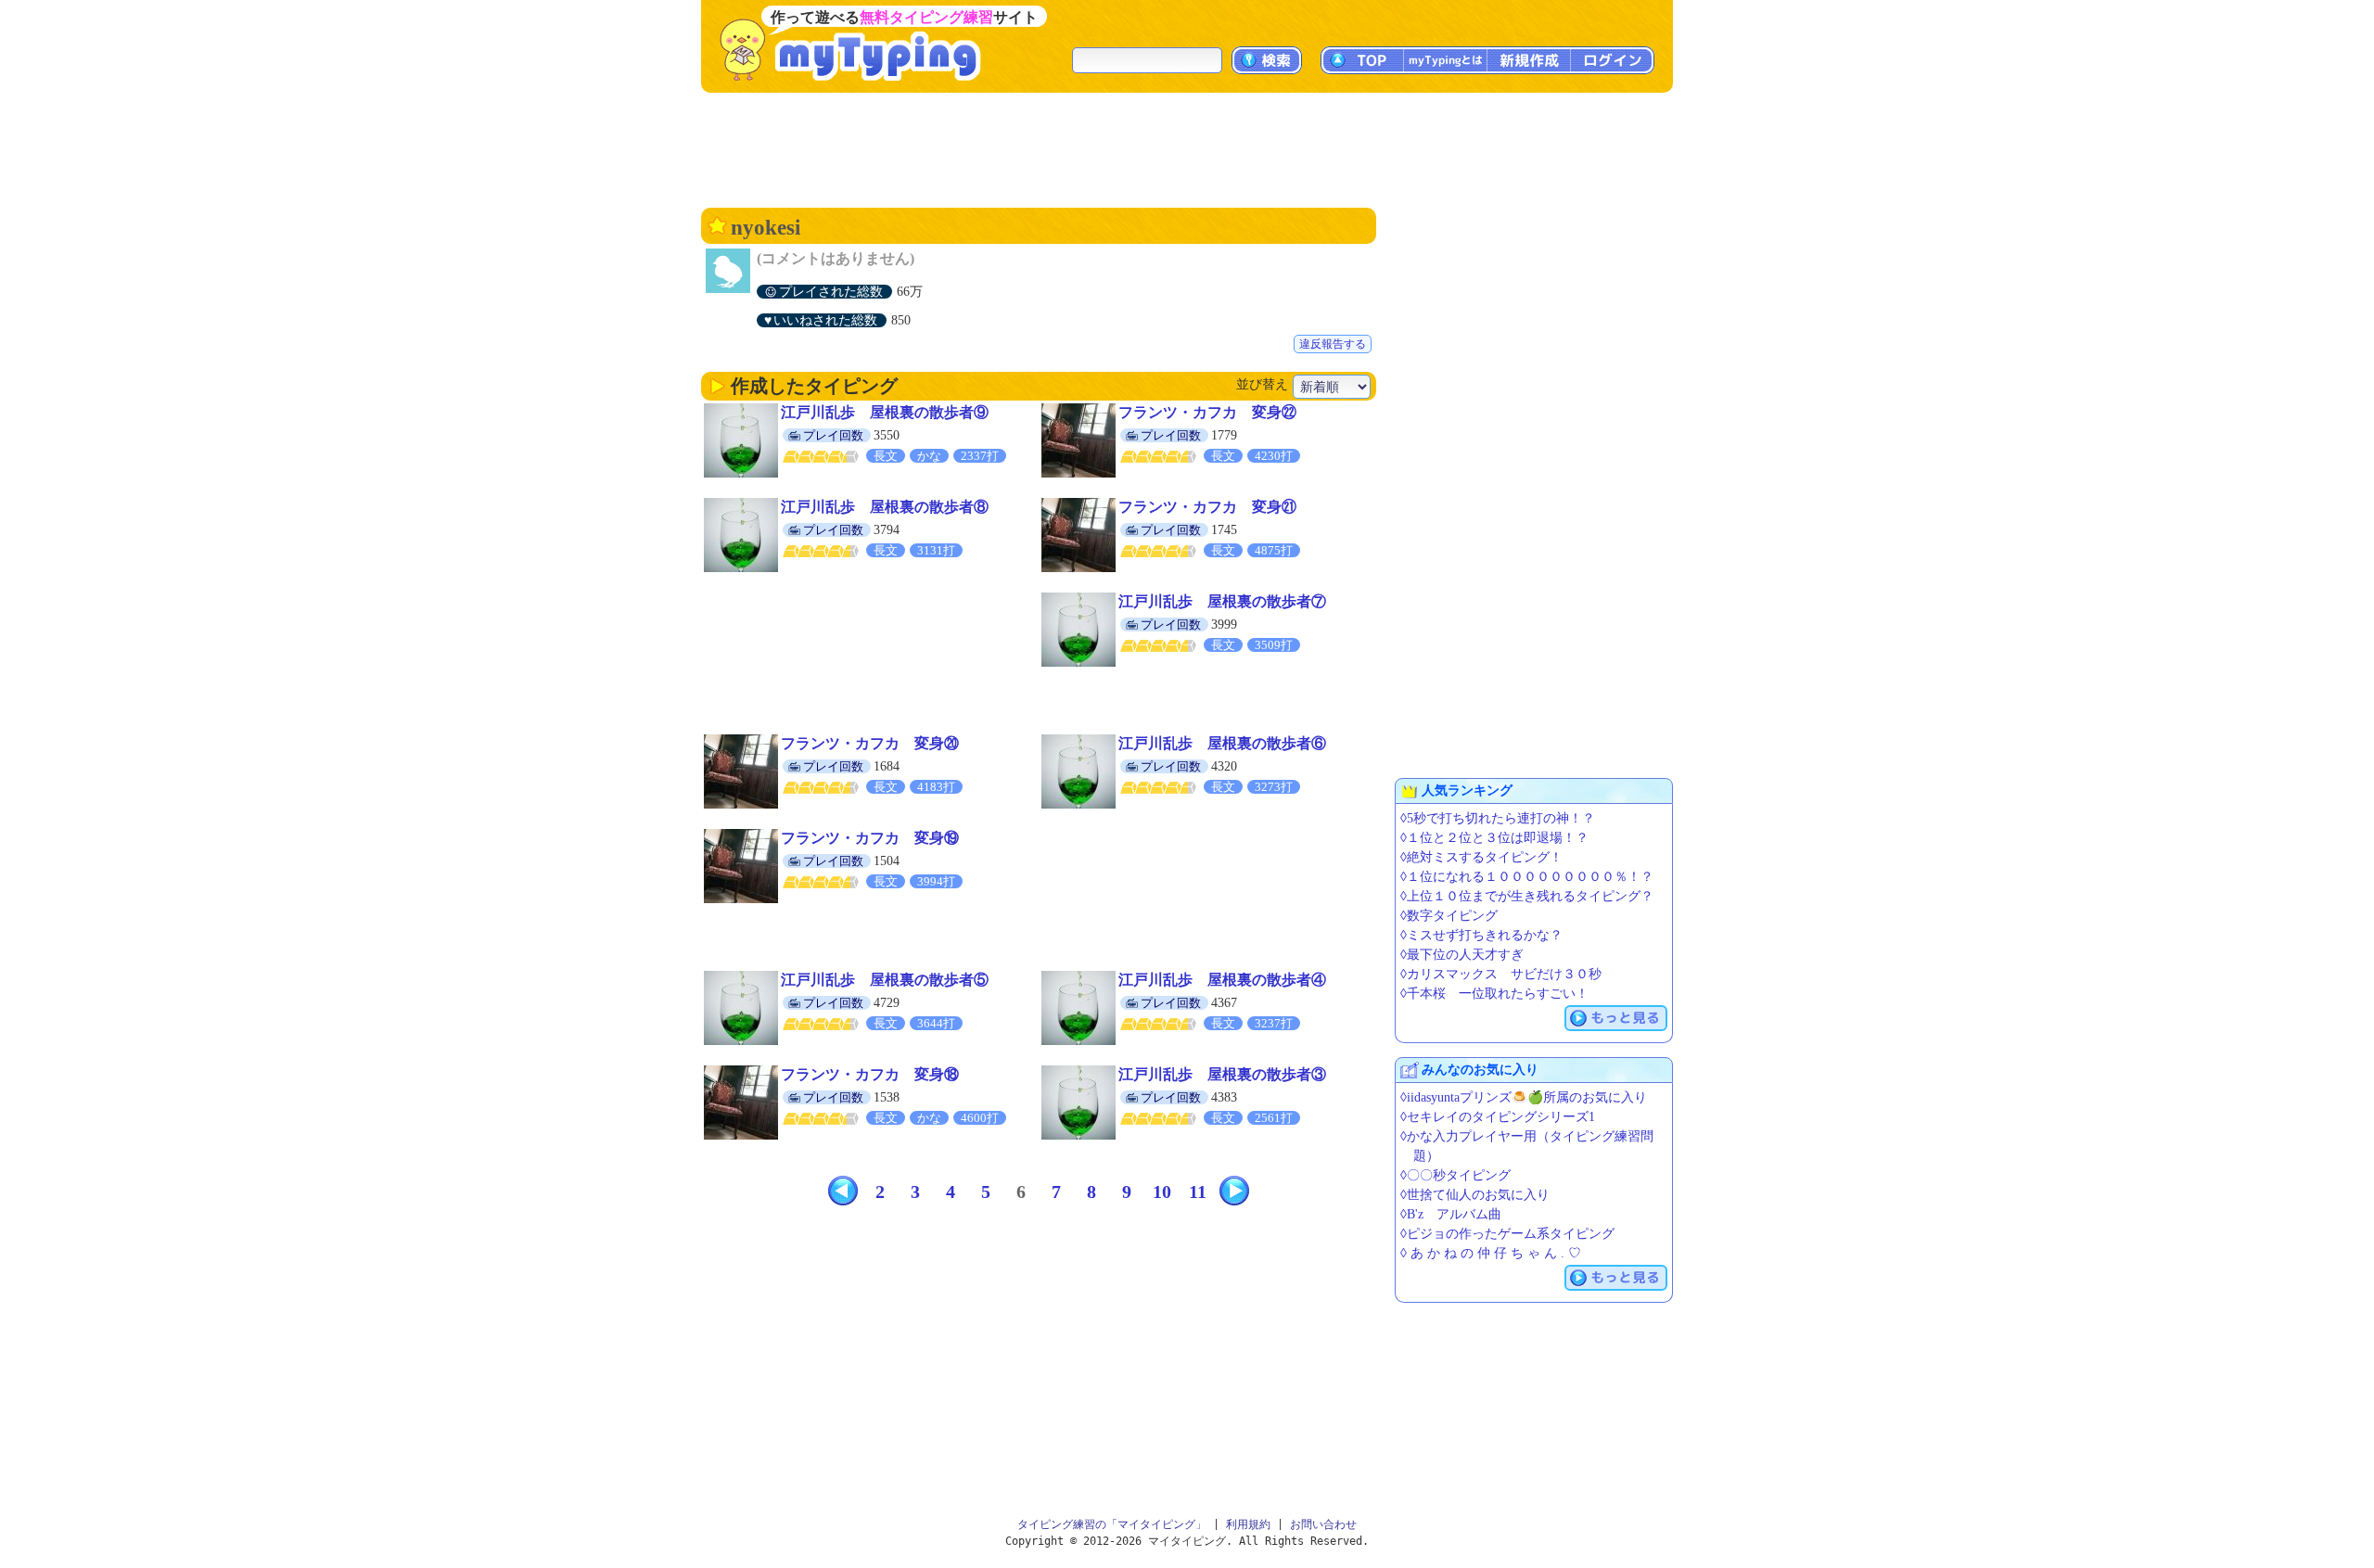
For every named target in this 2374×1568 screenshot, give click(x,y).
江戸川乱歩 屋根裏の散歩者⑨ (885, 412)
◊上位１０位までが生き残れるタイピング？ (1527, 896)
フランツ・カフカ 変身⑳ (870, 743)
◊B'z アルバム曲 (1451, 1214)
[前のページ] (843, 1191)
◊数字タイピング (1449, 916)
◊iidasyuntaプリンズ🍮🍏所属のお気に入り (1524, 1097)
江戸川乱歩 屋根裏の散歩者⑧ (885, 507)
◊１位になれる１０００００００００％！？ (1527, 877)
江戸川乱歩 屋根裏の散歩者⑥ (1222, 743)
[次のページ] (1234, 1191)
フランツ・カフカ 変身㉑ (1207, 507)
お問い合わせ (1323, 1524)
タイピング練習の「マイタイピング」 (1112, 1524)
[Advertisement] (1187, 148)
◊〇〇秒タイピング (1455, 1175)
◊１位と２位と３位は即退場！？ (1494, 838)
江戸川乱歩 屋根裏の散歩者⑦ (1222, 601)
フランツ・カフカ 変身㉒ (1207, 412)
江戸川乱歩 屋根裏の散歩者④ (1222, 980)
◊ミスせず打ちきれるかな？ (1481, 935)
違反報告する (1333, 344)
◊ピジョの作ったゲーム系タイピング (1507, 1234)
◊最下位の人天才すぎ (1462, 955)
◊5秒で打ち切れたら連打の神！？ (1498, 818)
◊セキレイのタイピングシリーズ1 (1498, 1117)
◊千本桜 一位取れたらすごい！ (1494, 994)
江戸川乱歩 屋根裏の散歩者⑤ (885, 980)
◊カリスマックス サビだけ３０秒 (1501, 974)
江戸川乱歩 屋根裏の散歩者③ (1222, 1074)
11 (1198, 1192)
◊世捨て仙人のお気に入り (1475, 1195)
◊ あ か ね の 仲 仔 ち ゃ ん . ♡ (1491, 1253)
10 (1162, 1192)
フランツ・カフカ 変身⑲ (870, 838)
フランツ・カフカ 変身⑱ (870, 1074)
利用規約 (1248, 1524)
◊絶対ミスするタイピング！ (1481, 857)
